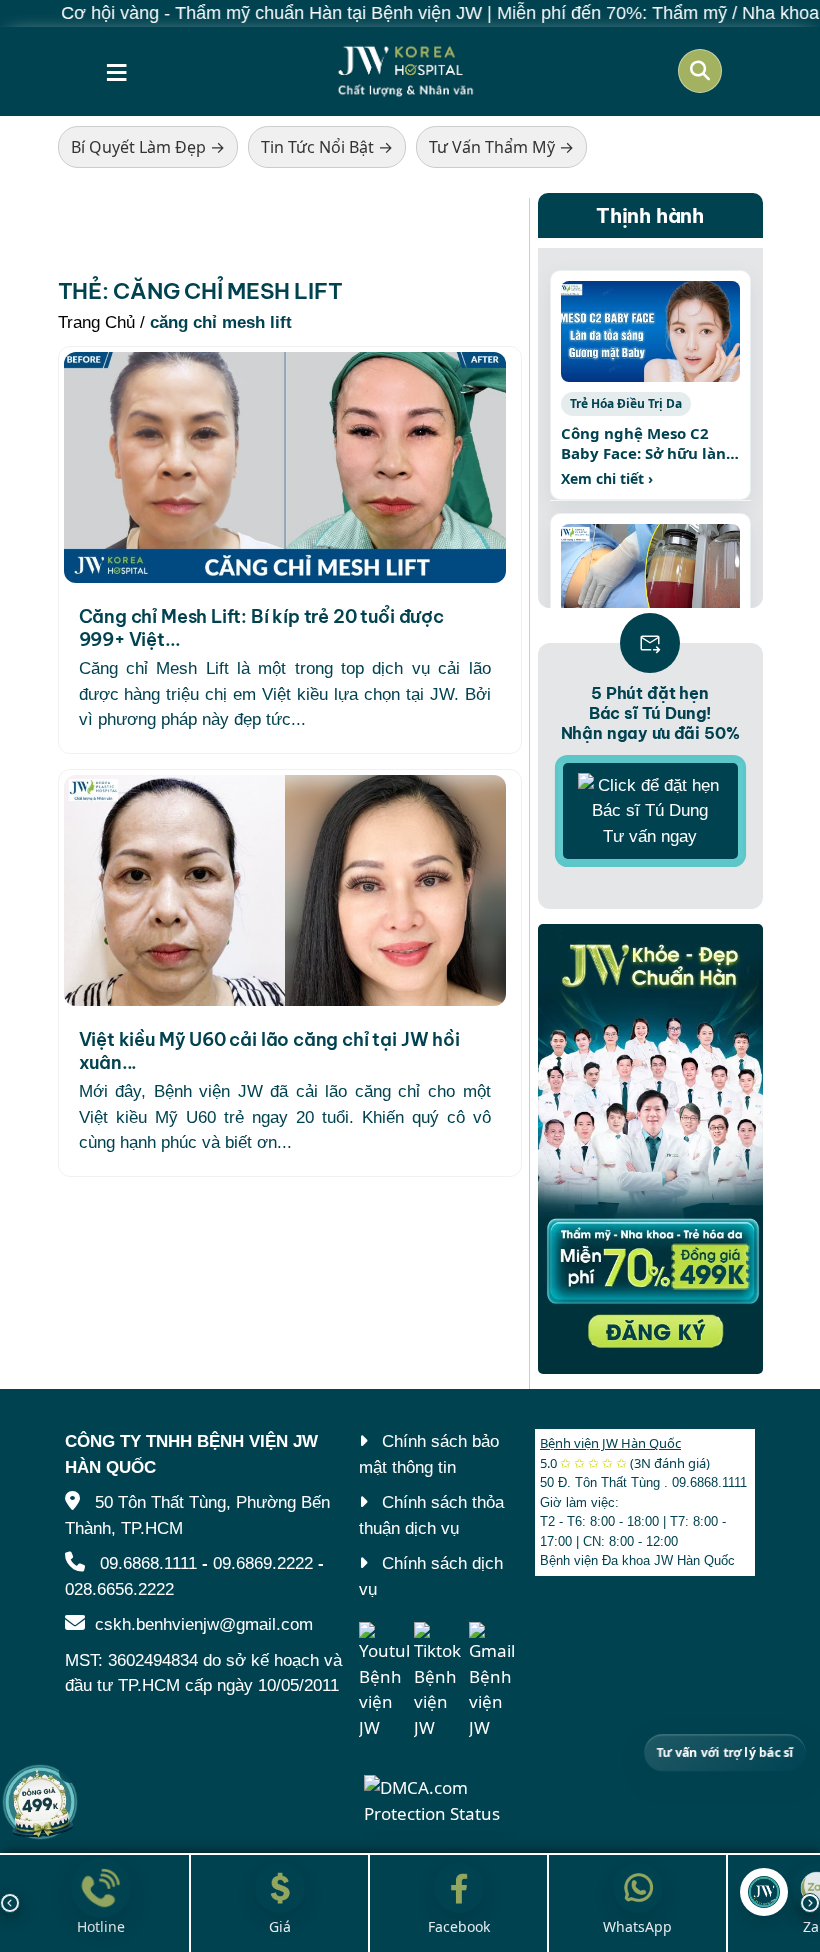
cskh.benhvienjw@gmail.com (204, 1624)
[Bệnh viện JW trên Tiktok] (439, 1681)
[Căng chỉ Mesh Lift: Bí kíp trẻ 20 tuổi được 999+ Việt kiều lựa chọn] (285, 467)
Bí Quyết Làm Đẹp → (148, 147)
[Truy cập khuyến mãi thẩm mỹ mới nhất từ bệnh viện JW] (650, 1149)
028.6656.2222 (119, 1589)
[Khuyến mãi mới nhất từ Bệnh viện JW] (40, 1802)
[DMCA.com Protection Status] (439, 1798)
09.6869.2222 (263, 1563)
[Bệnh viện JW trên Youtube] (384, 1681)
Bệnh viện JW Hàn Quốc (610, 1443)
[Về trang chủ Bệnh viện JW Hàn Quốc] (406, 71)
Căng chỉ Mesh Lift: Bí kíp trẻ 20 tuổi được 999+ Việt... (261, 628)
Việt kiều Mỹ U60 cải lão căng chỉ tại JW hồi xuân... (269, 1051)
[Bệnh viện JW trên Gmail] (494, 1681)
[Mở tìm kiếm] (700, 71)
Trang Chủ (96, 322)
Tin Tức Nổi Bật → (327, 147)
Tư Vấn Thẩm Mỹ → (501, 147)
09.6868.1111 (148, 1563)
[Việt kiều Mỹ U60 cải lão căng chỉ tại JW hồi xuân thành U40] (285, 890)
